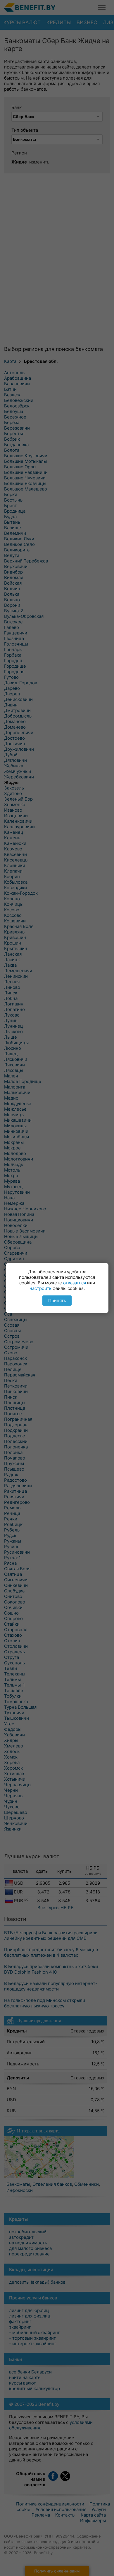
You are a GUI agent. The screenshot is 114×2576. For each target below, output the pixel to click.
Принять (57, 1301)
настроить (40, 1288)
